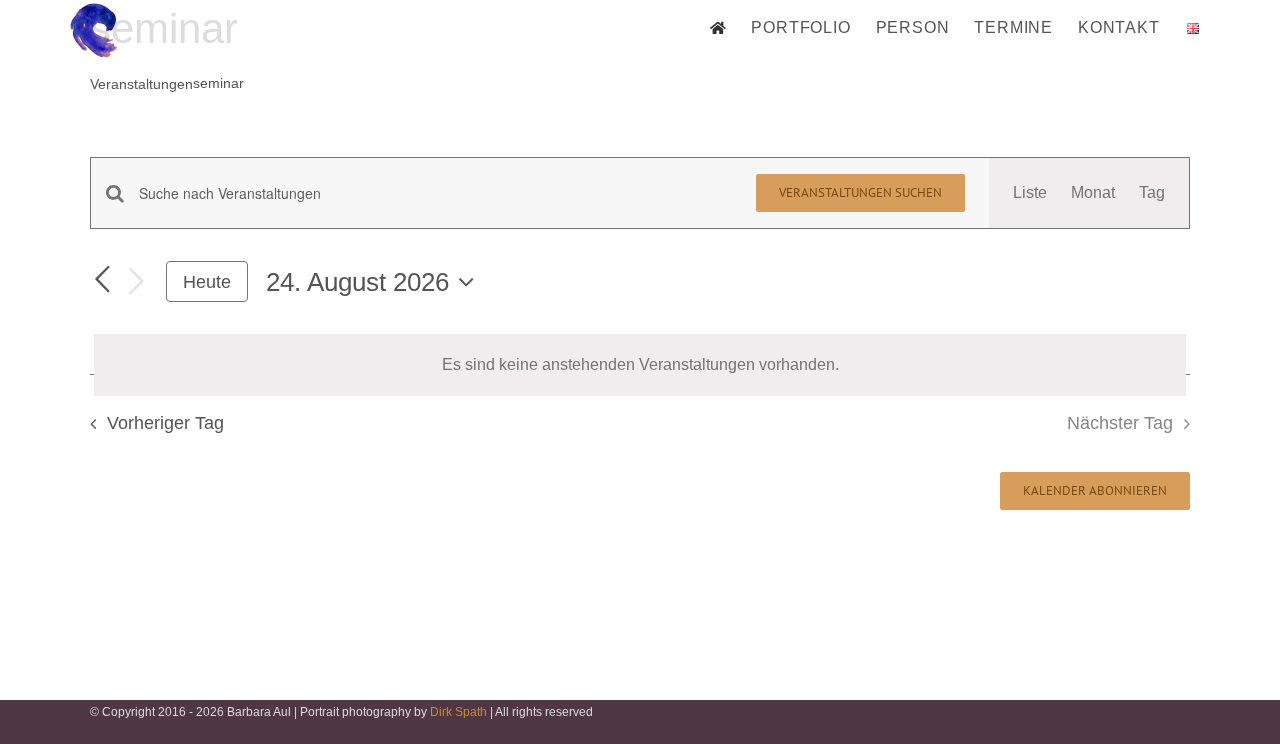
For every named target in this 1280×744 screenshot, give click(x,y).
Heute (207, 282)
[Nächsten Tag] (136, 282)
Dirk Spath (458, 712)
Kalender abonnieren (1095, 491)
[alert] (640, 365)
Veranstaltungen (141, 84)
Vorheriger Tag (165, 423)
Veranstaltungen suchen (860, 192)
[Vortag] (102, 281)
